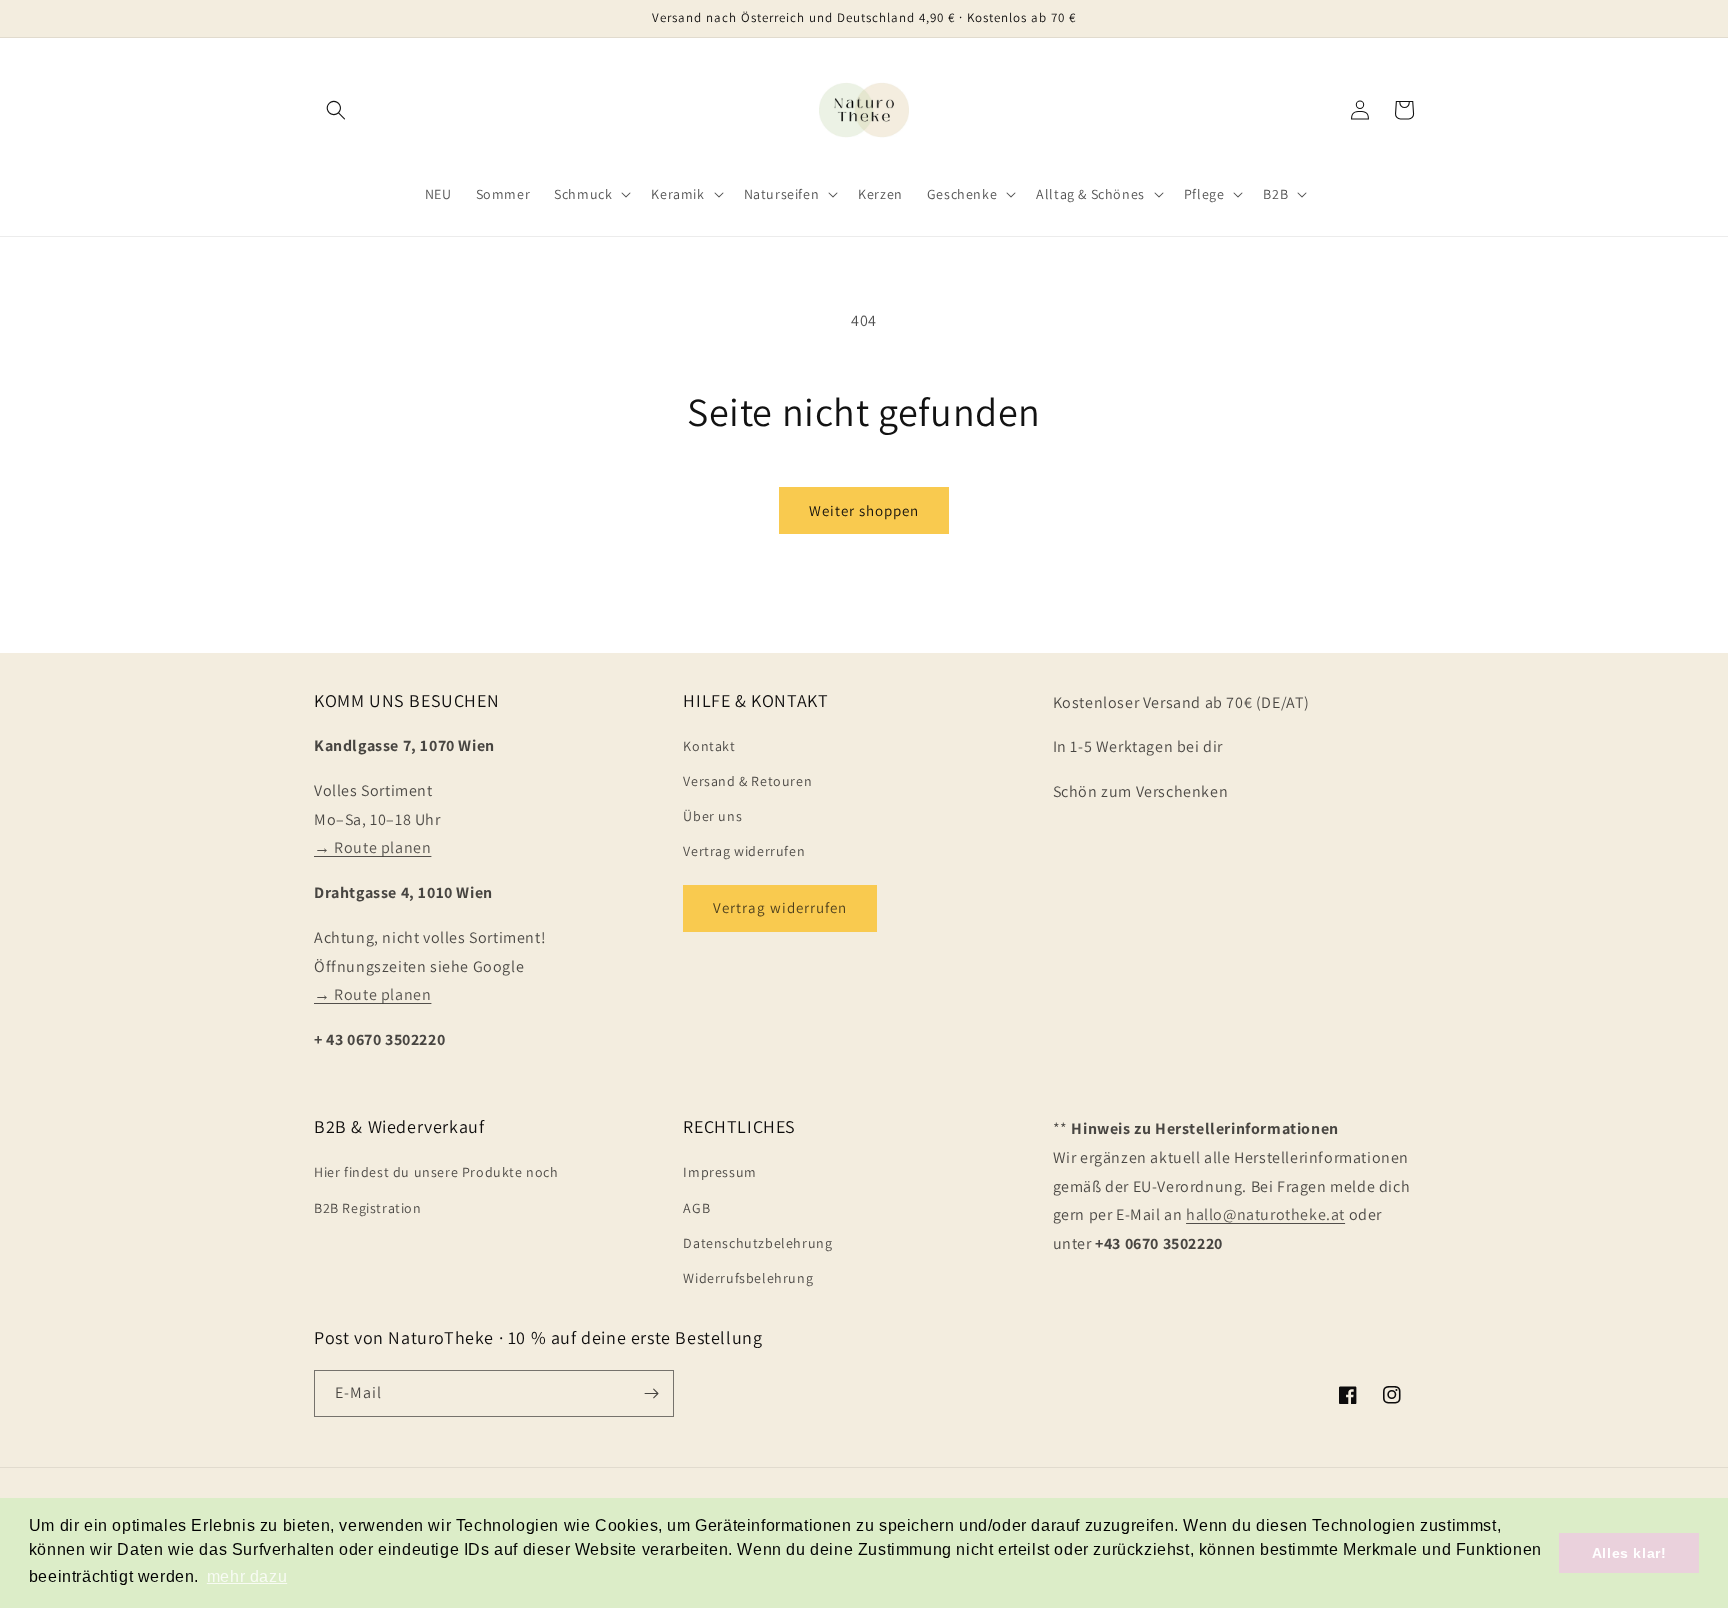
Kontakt (709, 746)
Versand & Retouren (747, 781)
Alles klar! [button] (1629, 1553)
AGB (696, 1208)
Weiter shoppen (864, 510)
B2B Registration (368, 1208)
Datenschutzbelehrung (757, 1243)
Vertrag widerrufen (744, 851)
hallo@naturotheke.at (1265, 1214)
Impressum (719, 1172)
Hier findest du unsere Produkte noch (436, 1172)
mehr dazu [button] (247, 1576)
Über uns (712, 816)
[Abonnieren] (651, 1393)
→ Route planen (372, 847)
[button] (336, 110)
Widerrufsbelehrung (748, 1278)
